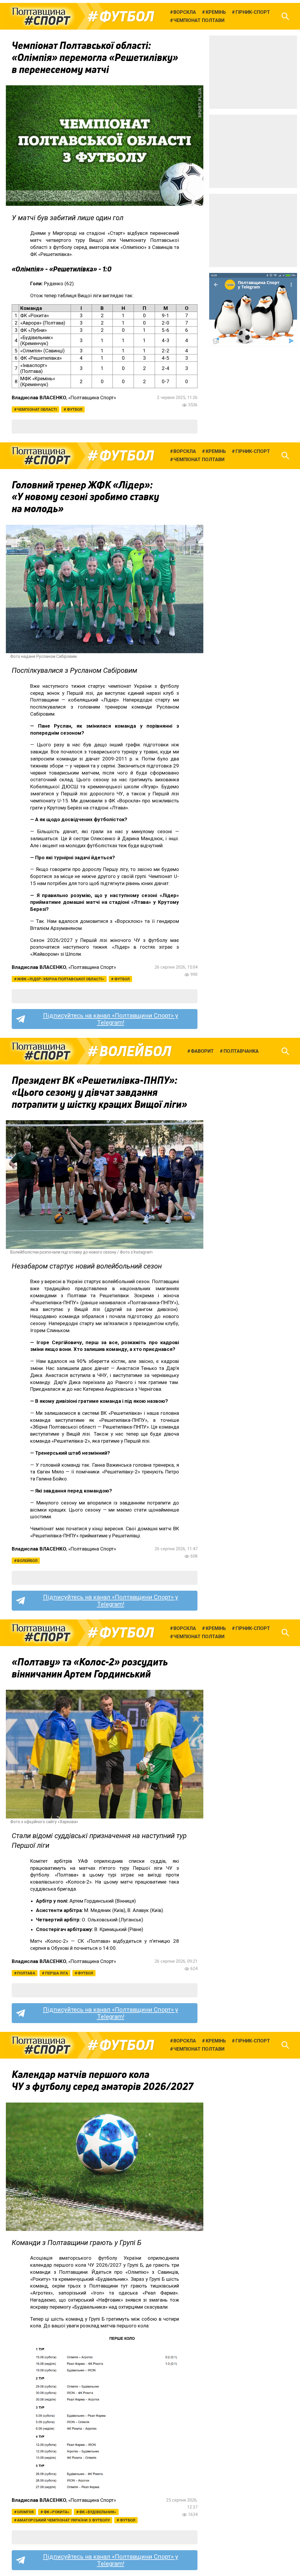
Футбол (127, 16)
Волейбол (135, 1051)
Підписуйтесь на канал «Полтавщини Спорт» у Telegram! (111, 1019)
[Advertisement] (253, 72)
